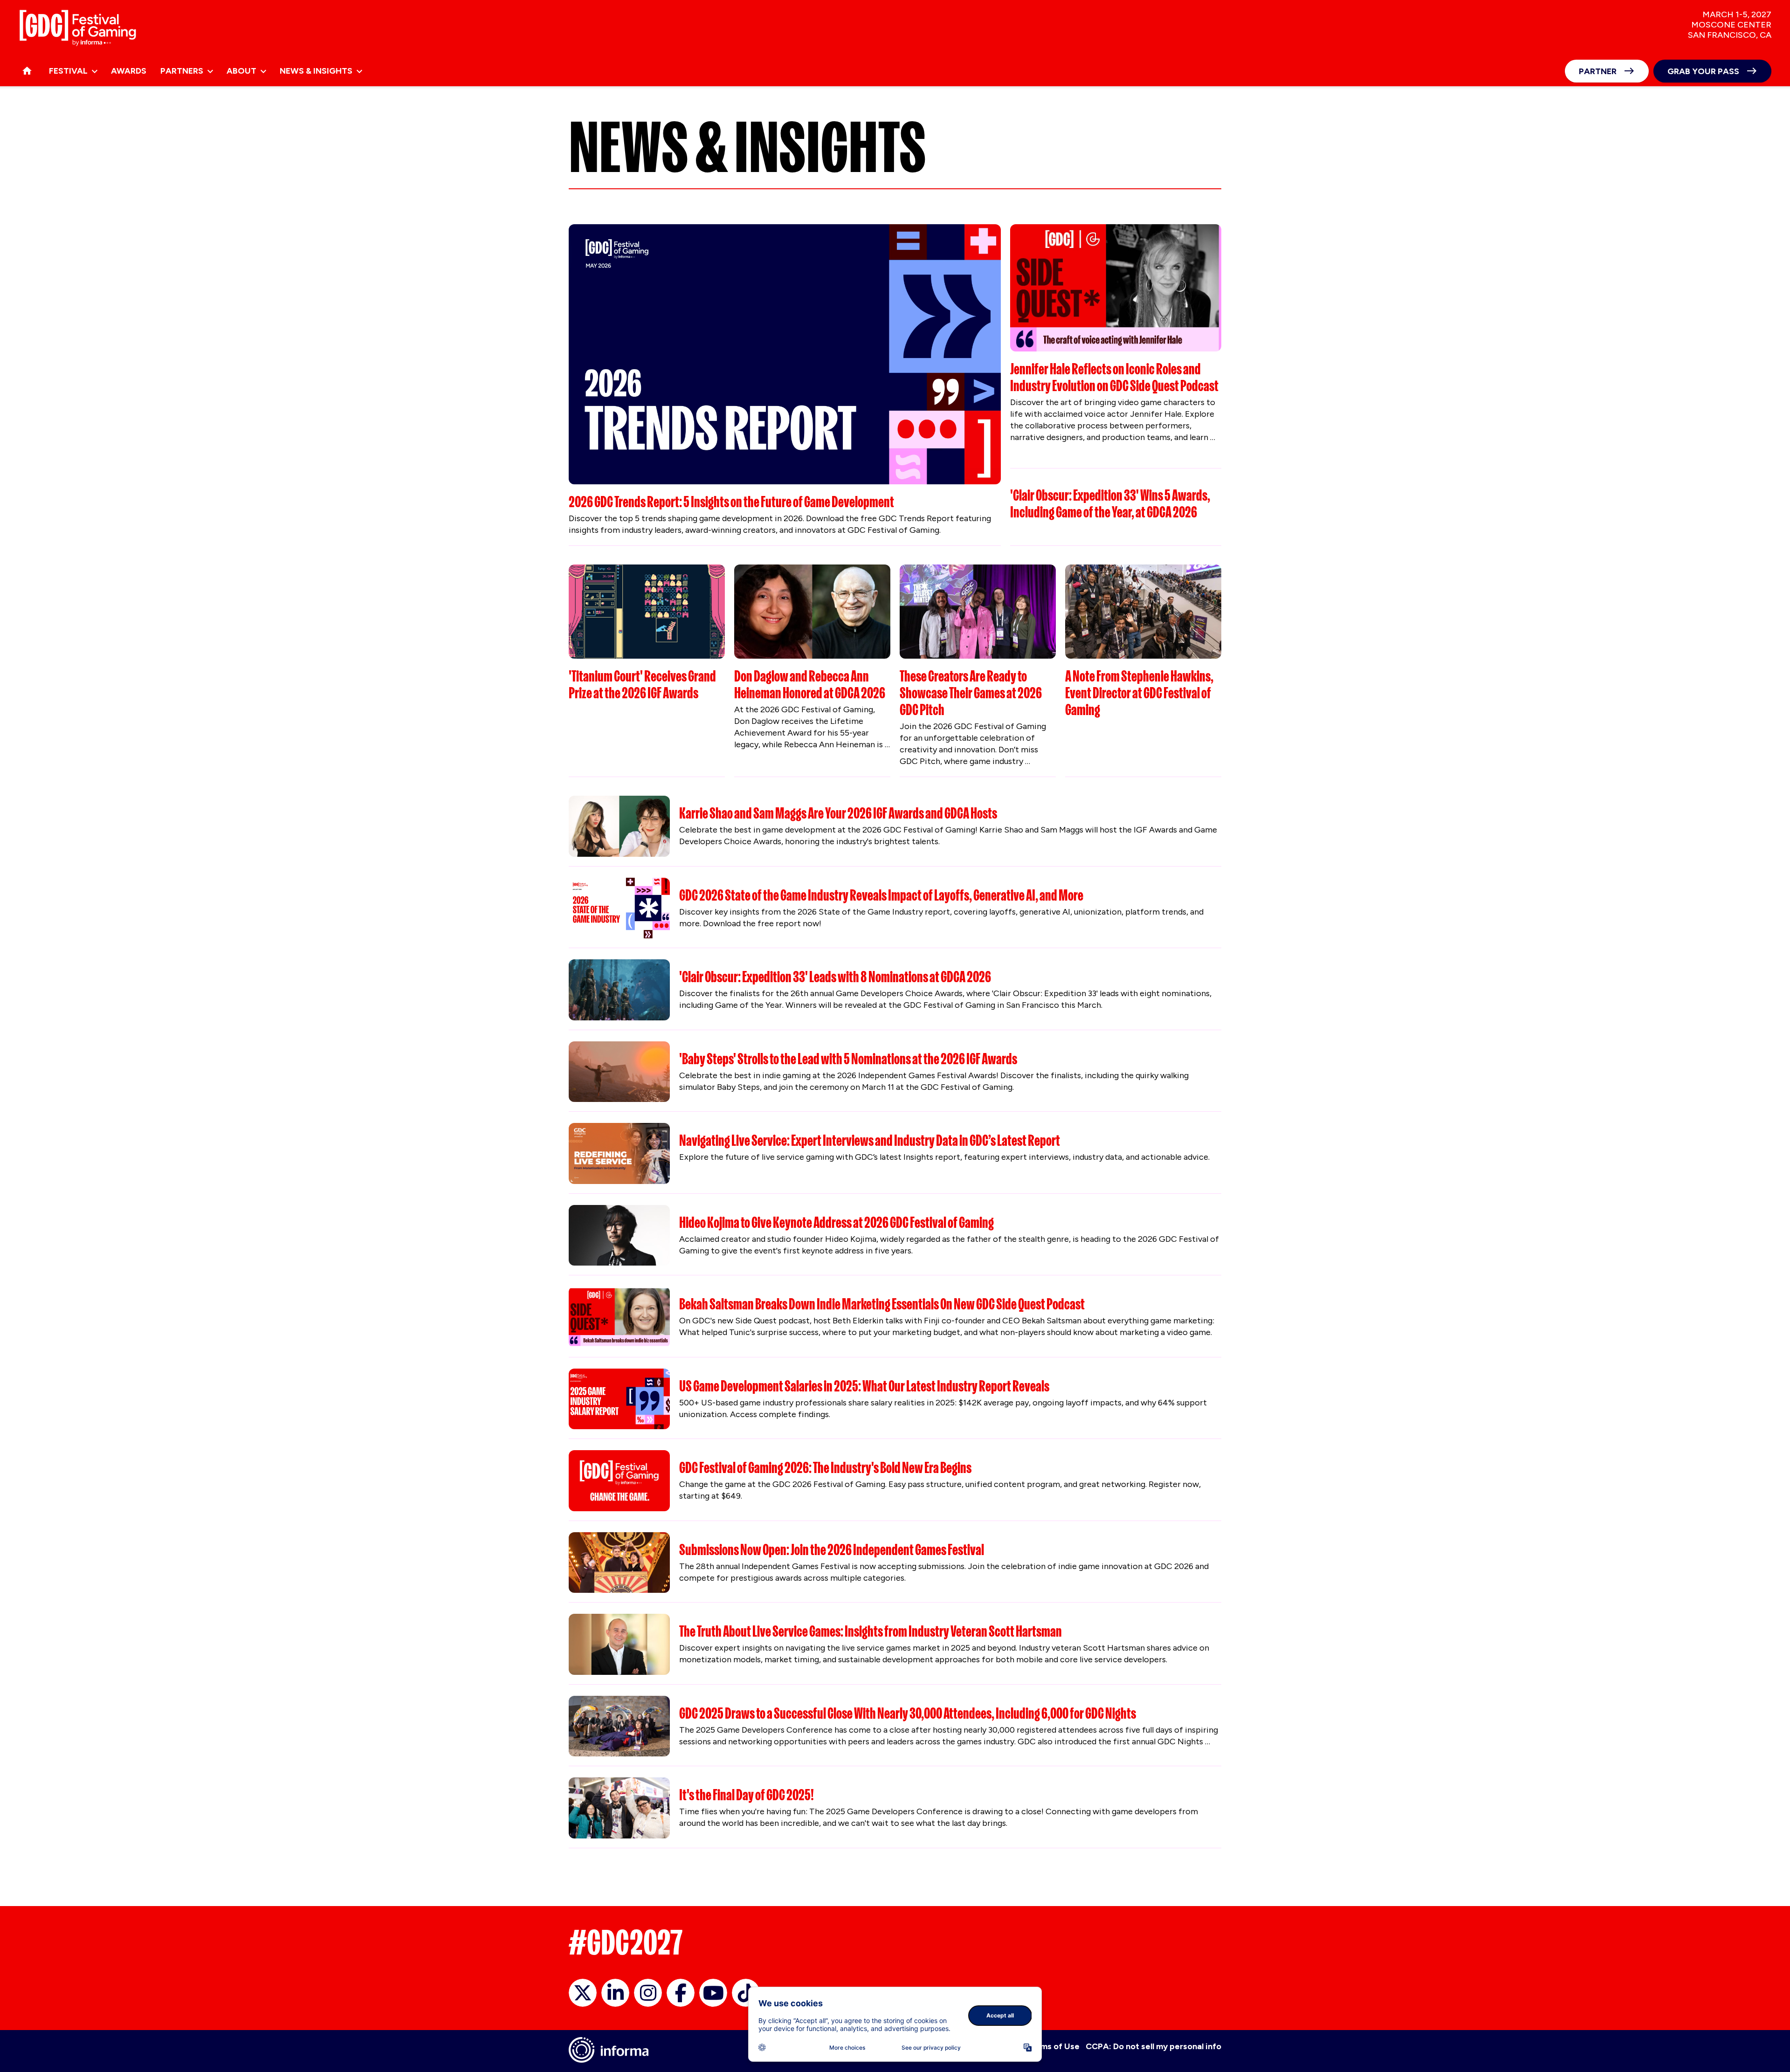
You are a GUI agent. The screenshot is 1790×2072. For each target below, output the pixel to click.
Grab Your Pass (1703, 71)
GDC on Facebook (681, 1993)
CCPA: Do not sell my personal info (1153, 2046)
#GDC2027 (626, 1942)
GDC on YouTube (713, 1993)
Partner (1598, 71)
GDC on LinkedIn (615, 1993)
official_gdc (583, 1993)
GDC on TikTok (746, 1993)
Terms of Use (1053, 2046)
